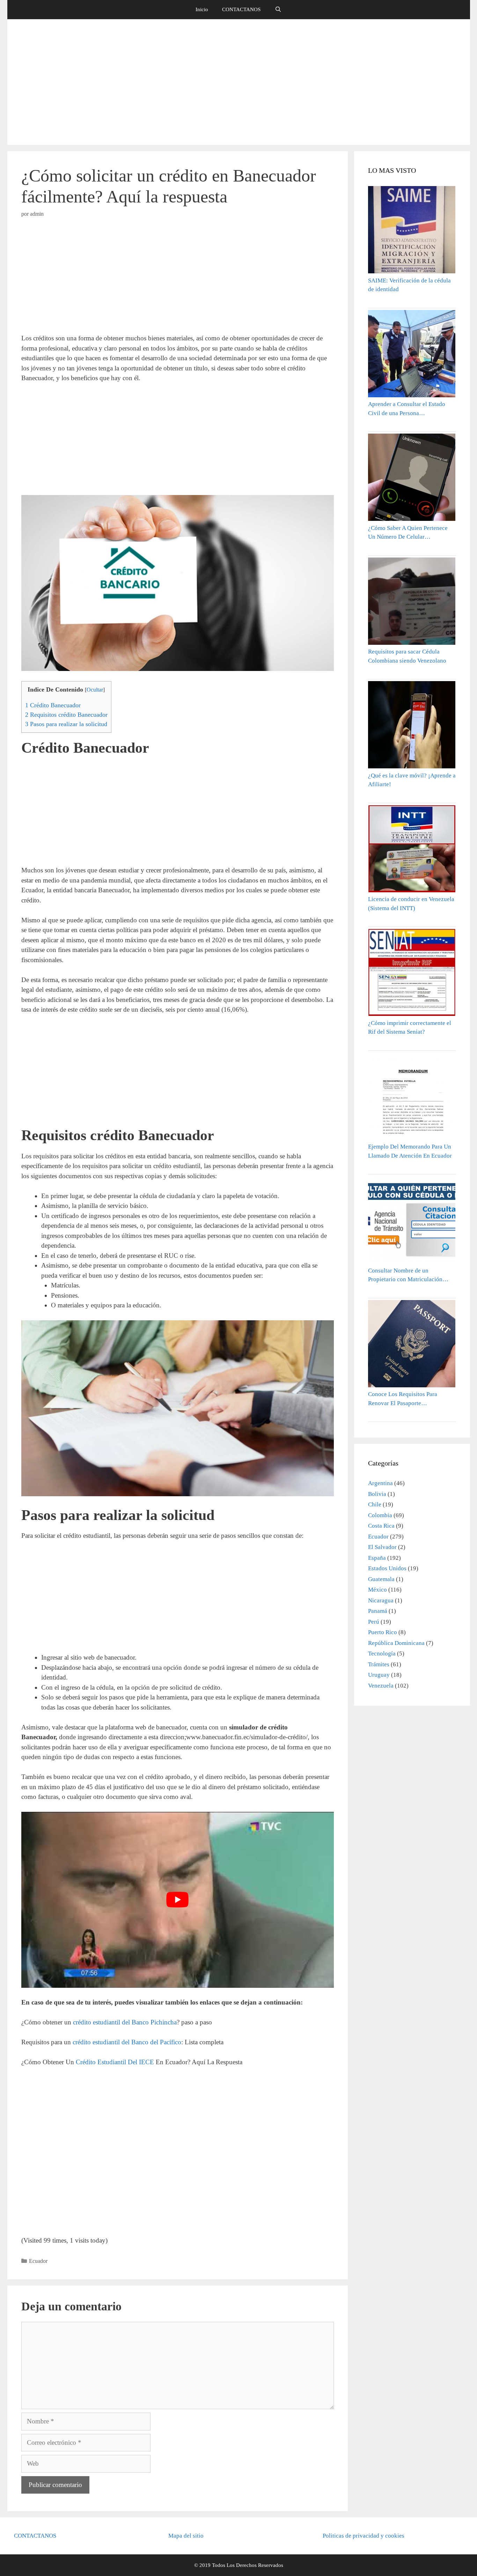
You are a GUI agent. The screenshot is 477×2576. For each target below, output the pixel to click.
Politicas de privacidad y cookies (364, 2536)
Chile (375, 1504)
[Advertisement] (239, 82)
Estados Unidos (387, 1568)
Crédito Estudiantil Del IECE (114, 2062)
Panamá (378, 1611)
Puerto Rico (383, 1632)
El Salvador (382, 1547)
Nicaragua (381, 1600)
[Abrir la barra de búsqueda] (278, 10)
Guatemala (381, 1579)
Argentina (380, 1483)
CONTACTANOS (241, 9)
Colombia (380, 1515)
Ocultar (95, 690)
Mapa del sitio (186, 2536)
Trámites (379, 1664)
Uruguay (379, 1675)
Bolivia (377, 1494)
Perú (374, 1622)
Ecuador (38, 2261)
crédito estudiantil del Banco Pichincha (124, 2022)
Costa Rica (381, 1526)
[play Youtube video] (178, 1900)
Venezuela (381, 1686)
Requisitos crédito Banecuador (66, 715)
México (377, 1590)
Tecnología (382, 1654)
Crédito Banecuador (53, 705)
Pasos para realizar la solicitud (66, 724)
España (377, 1558)
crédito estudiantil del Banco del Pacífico (127, 2042)
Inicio (202, 9)
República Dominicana (396, 1643)
